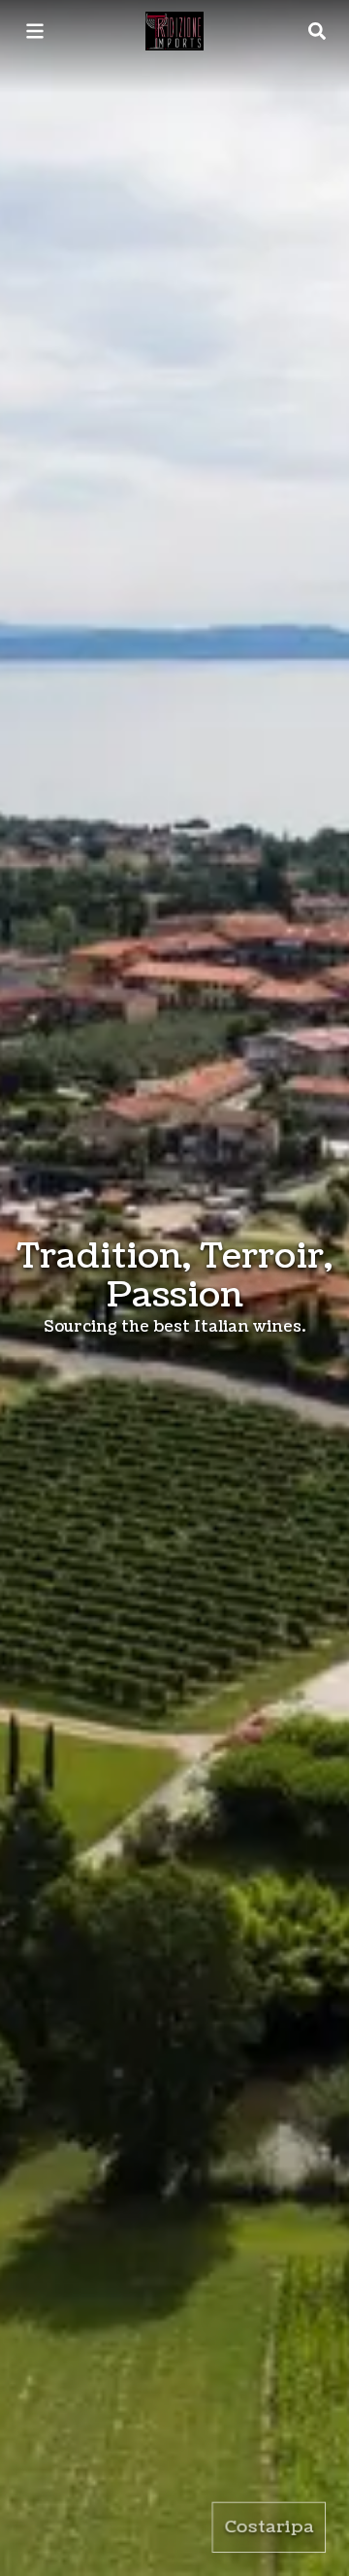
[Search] (317, 31)
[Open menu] (35, 31)
